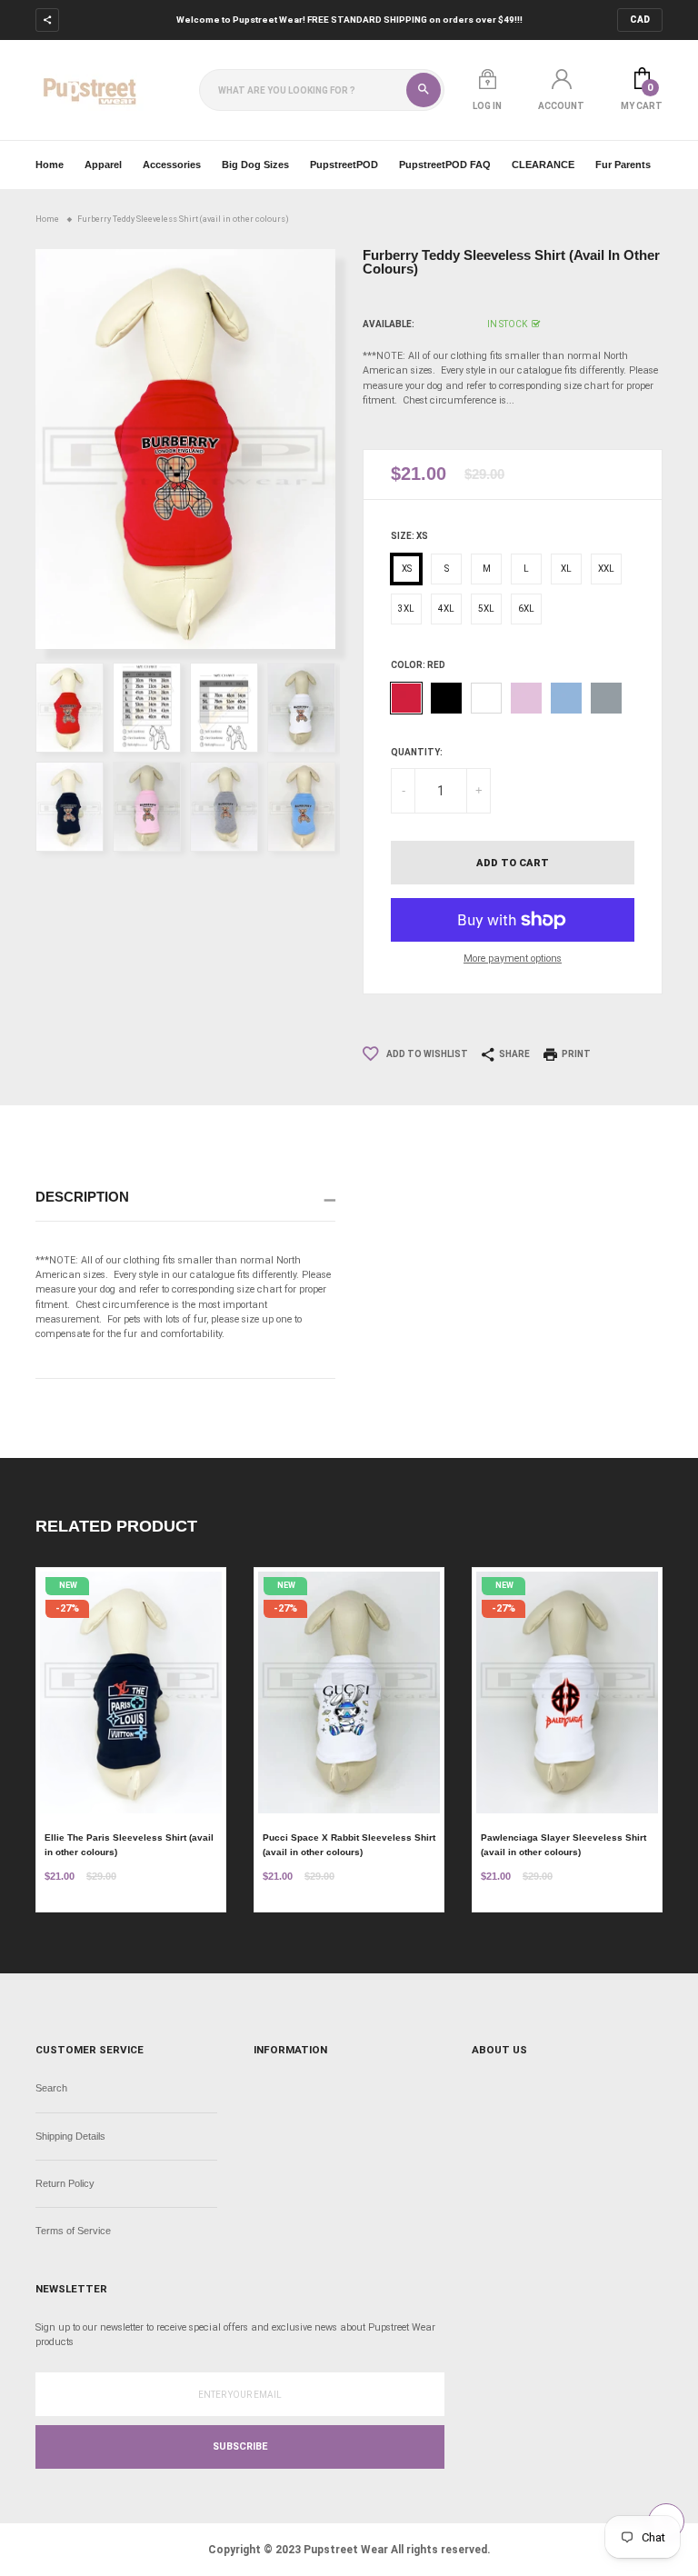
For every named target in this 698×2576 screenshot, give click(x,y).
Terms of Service (73, 2231)
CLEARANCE (543, 165)
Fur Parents (623, 165)
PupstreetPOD (344, 165)
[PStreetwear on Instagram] (129, 21)
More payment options (513, 959)
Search (51, 2088)
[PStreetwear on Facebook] (100, 21)
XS (407, 569)
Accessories (172, 165)
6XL (526, 609)
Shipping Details (70, 2136)
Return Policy (65, 2183)
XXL (606, 569)
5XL (486, 609)
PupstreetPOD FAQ (445, 165)
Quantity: (417, 752)
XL (566, 569)
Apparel (103, 165)
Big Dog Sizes (255, 165)
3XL (406, 609)
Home (50, 165)
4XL (446, 609)
